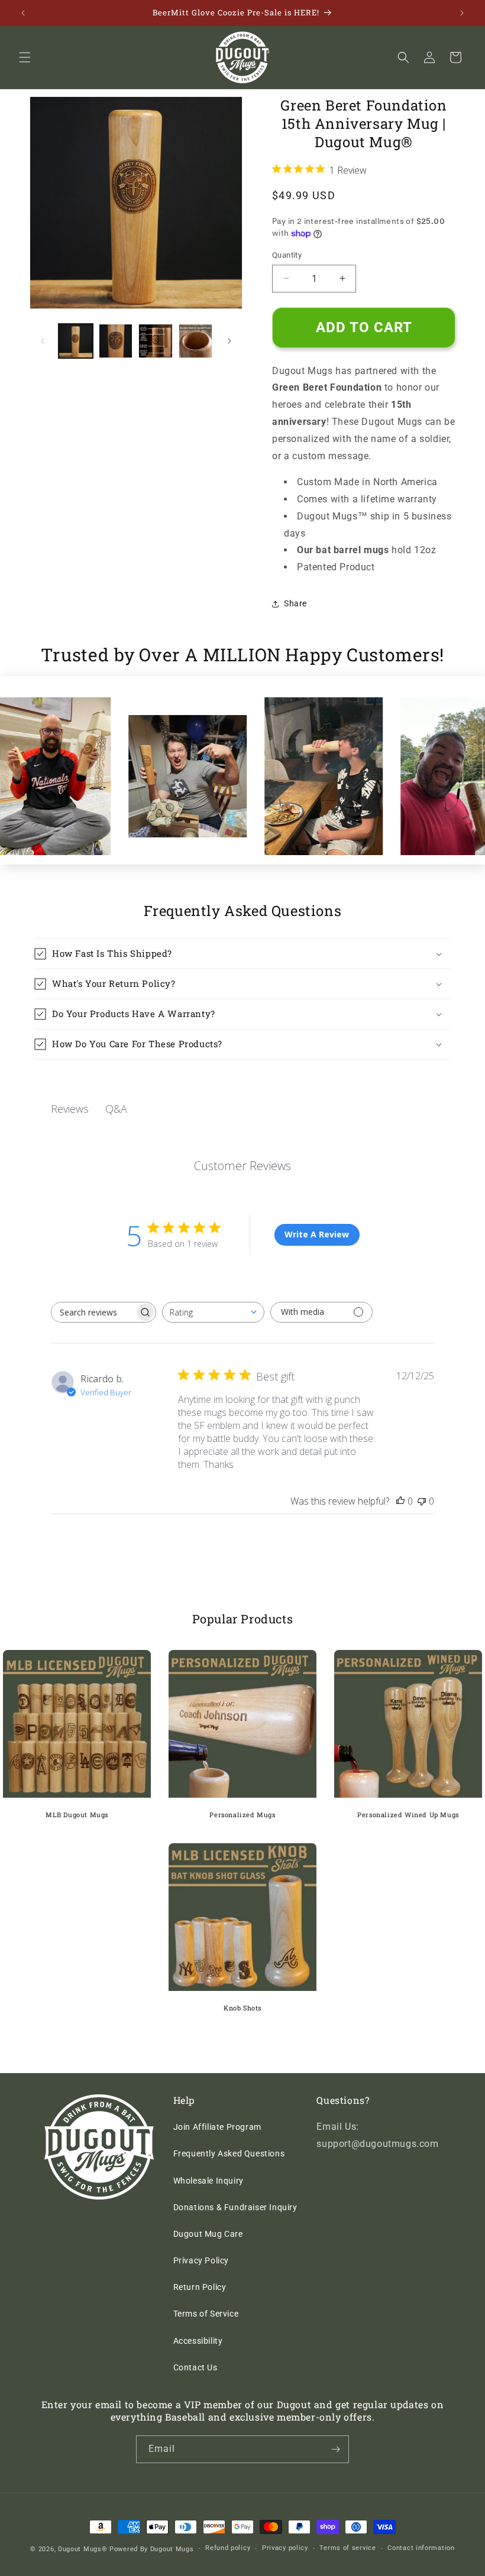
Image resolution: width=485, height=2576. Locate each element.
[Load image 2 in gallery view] (116, 341)
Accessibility (198, 2341)
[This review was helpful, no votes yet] (400, 1501)
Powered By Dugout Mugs (151, 2549)
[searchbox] (93, 1312)
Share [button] (295, 603)
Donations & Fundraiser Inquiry (235, 2207)
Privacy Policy (201, 2260)
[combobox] (213, 1312)
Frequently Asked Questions (229, 2153)
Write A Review (317, 1234)
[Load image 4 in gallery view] (196, 341)
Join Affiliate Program (217, 2127)
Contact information (421, 2548)
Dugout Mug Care (208, 2234)
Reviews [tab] (70, 1109)
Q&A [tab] (116, 1109)
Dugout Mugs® (83, 2549)
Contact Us (195, 2367)
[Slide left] (43, 341)
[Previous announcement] (23, 13)
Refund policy (228, 2548)
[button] (25, 57)
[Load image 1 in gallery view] (76, 341)
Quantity (287, 255)
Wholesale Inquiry (208, 2181)
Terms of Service (206, 2314)
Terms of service (347, 2548)
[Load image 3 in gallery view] (156, 341)
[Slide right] (229, 341)
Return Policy (200, 2287)
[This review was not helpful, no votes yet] (422, 1501)
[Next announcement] (462, 13)
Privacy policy (285, 2548)
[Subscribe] (335, 2449)
